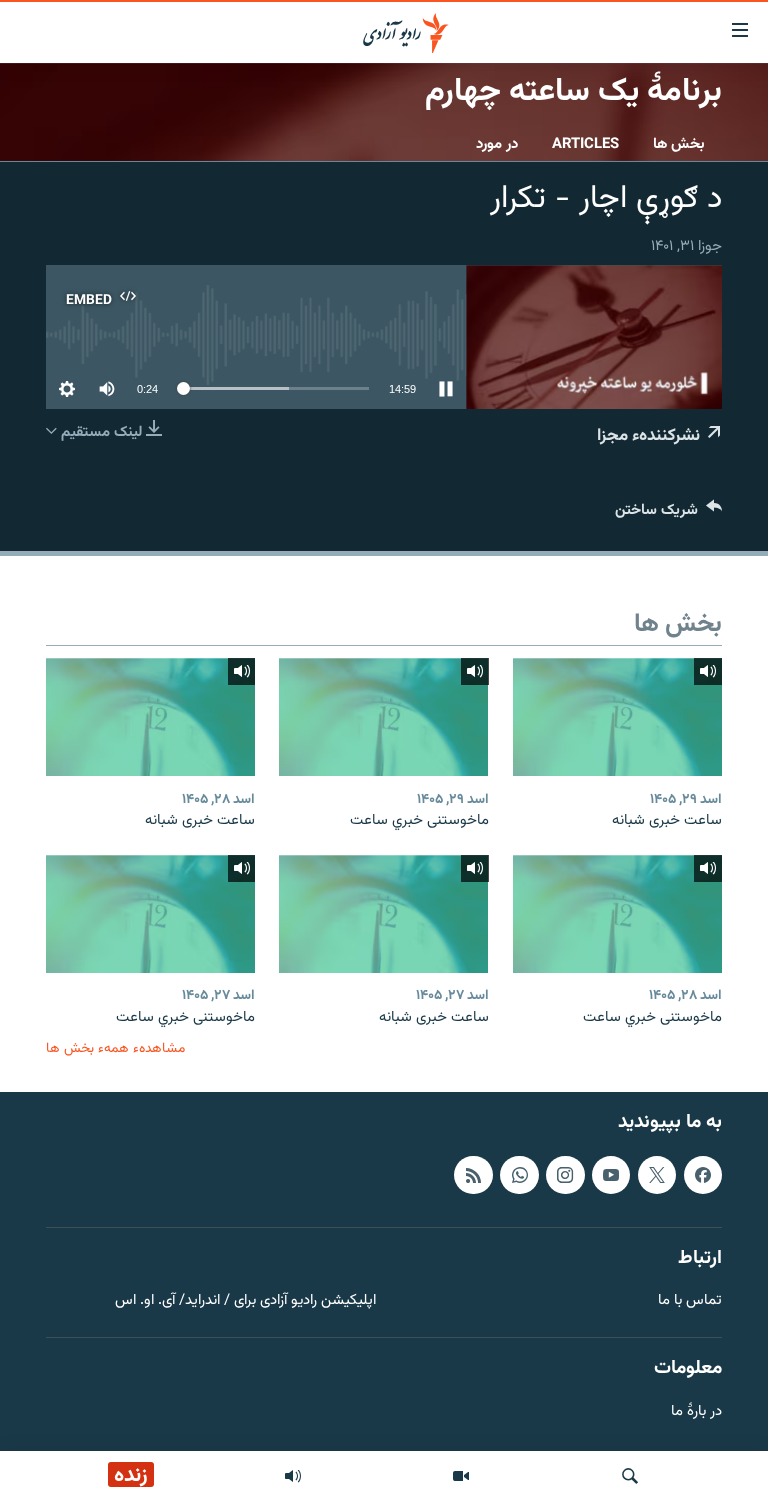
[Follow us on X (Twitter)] (657, 1175)
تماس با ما (690, 1301)
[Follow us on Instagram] (565, 1175)
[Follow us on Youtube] (611, 1175)
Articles (585, 144)
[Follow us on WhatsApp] (519, 1175)
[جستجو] (630, 1476)
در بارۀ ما (696, 1412)
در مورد (497, 144)
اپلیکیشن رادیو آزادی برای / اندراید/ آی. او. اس (245, 1301)
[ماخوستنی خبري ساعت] (383, 717)
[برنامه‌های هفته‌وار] (293, 1476)
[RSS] (473, 1175)
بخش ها (679, 144)
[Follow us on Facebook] (703, 1175)
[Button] (668, 514)
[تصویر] (461, 1476)
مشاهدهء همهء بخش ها (115, 1048)
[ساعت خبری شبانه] (617, 717)
